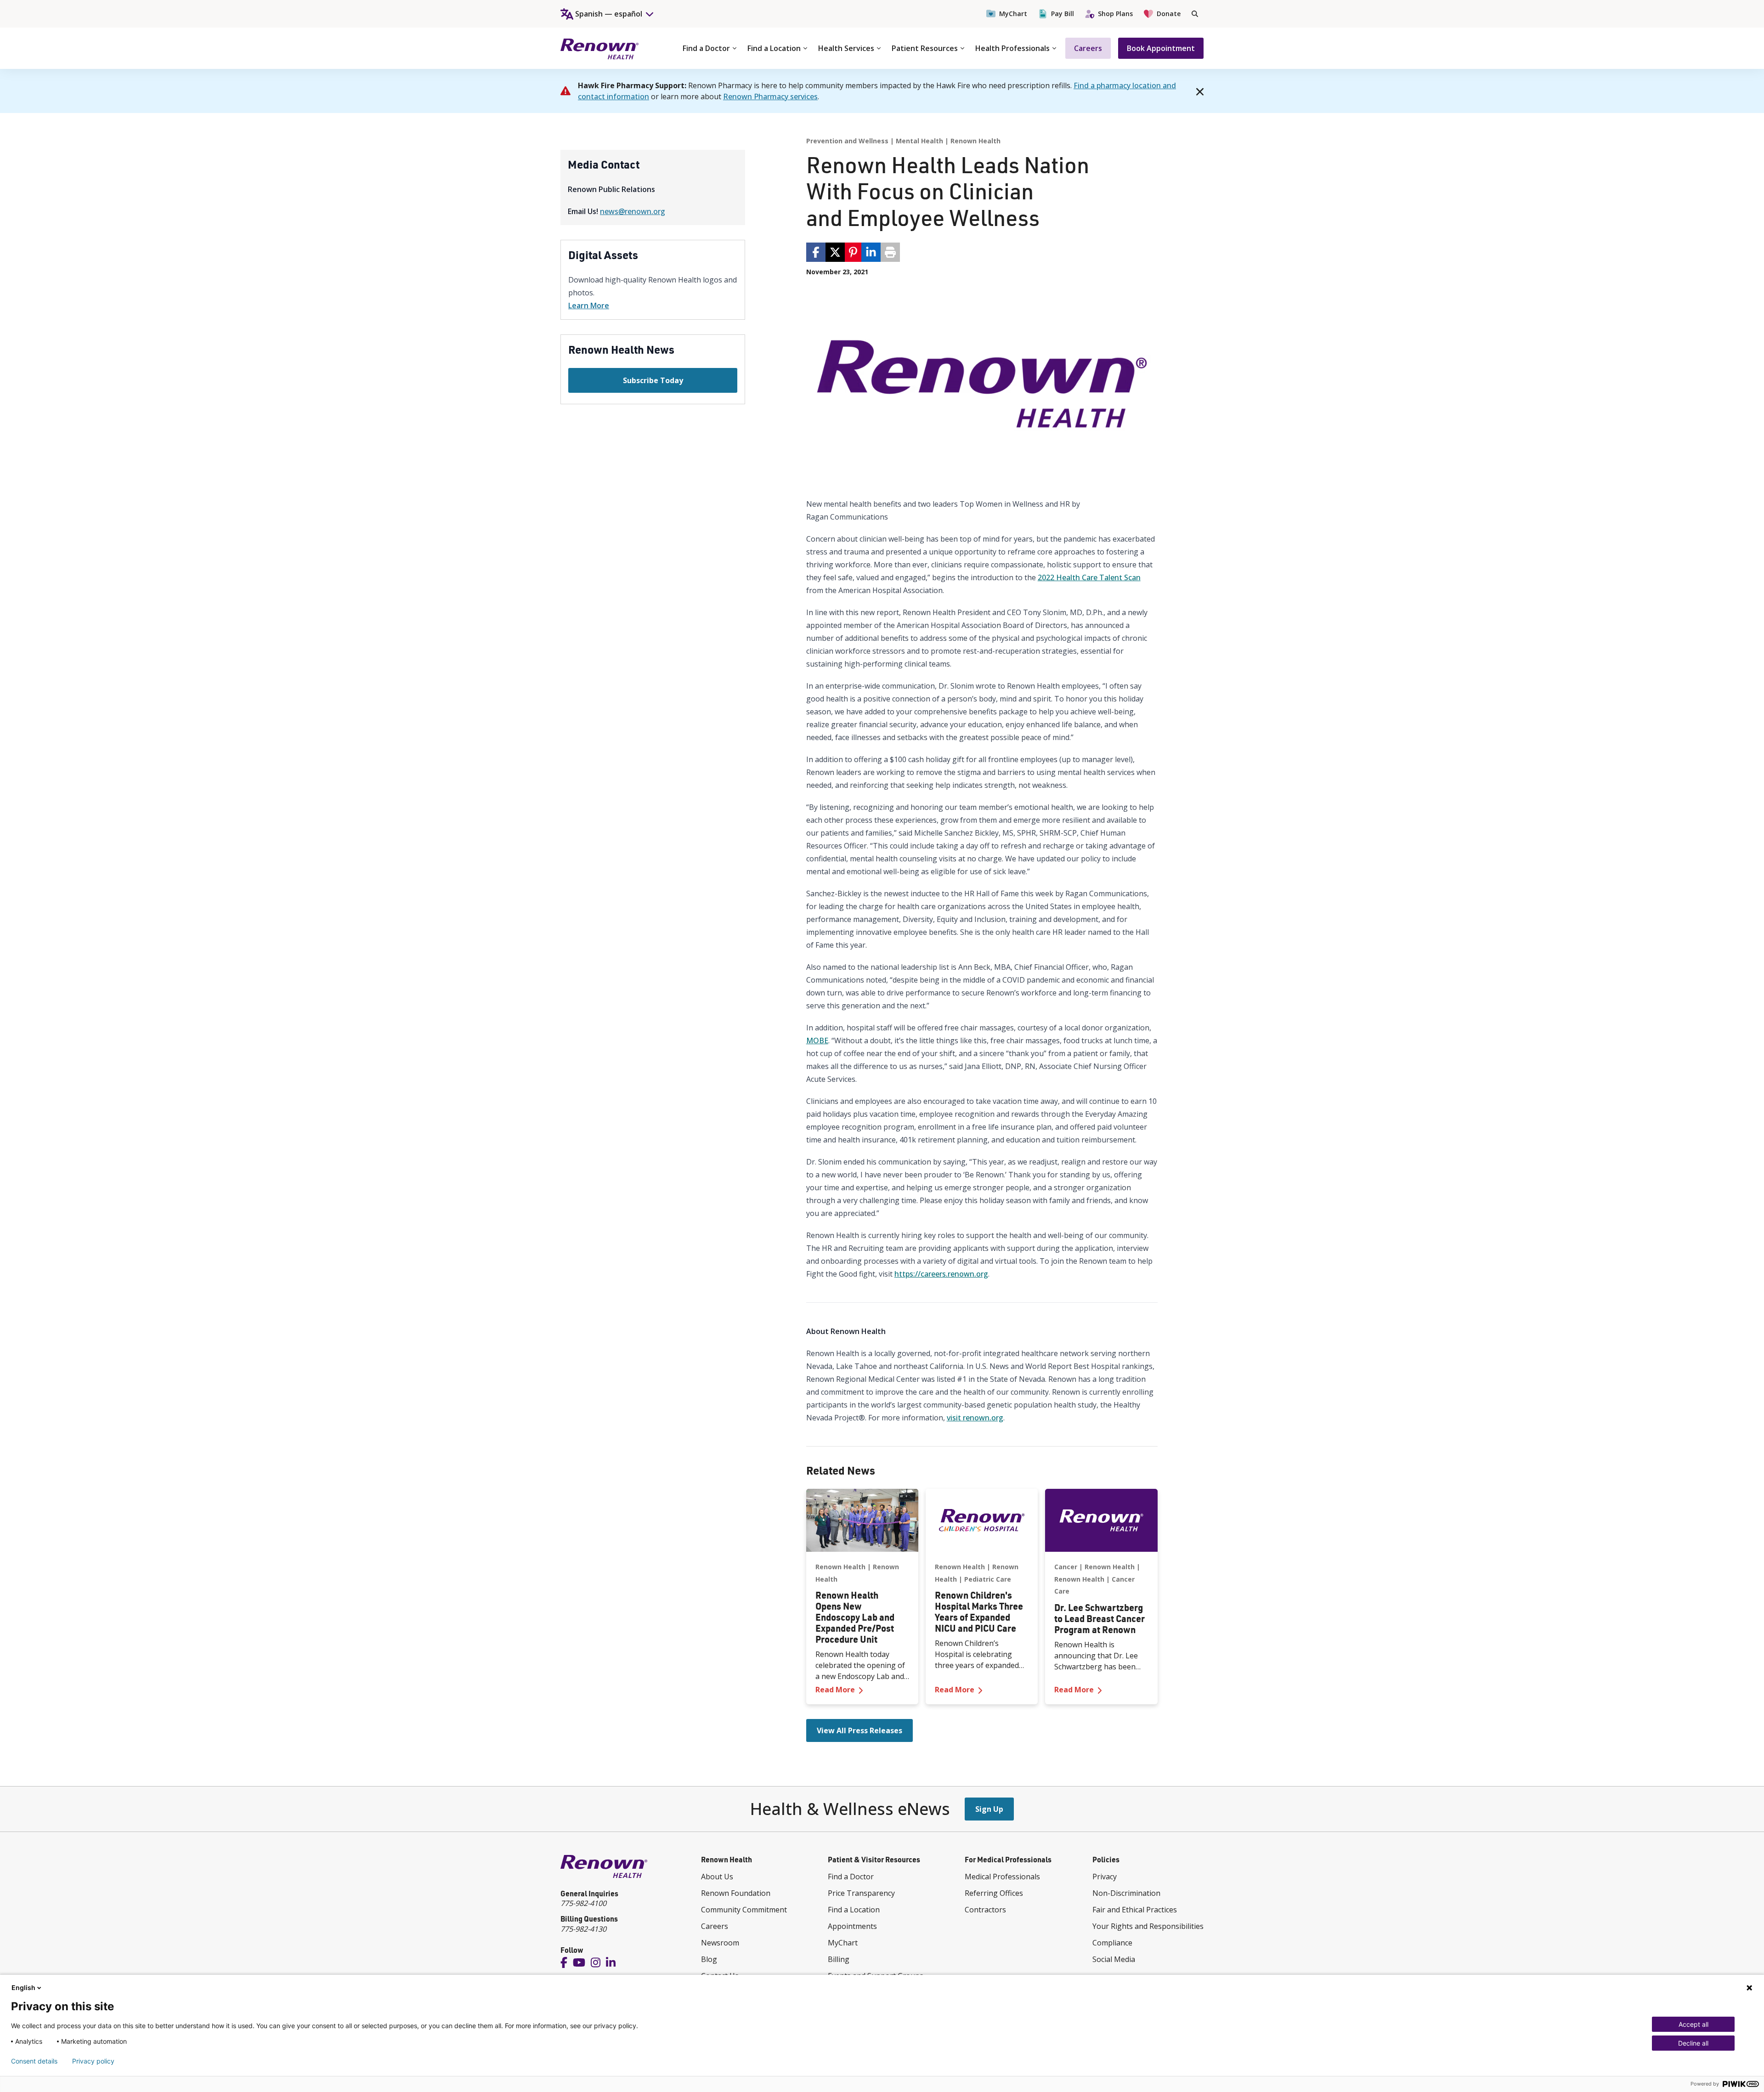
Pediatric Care (988, 1579)
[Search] (1195, 14)
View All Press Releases (859, 1730)
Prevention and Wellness (847, 141)
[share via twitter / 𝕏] (835, 252)
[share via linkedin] (871, 252)
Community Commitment (744, 1910)
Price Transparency (861, 1893)
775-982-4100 (583, 1903)
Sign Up (989, 1809)
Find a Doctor (706, 48)
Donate (1169, 14)
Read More (862, 1689)
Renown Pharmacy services (770, 96)
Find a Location (774, 48)
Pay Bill (1063, 14)
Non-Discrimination (1126, 1893)
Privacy (1105, 1877)
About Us (717, 1877)
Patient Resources (925, 48)
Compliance (1112, 1943)
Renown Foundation (736, 1893)
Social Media (1114, 1959)
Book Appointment (1161, 48)
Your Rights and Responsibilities (1148, 1926)
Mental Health (919, 141)
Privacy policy (93, 2061)
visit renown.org (975, 1418)
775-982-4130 (583, 1929)
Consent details (34, 2061)
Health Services (846, 48)
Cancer (1066, 1567)
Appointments (852, 1926)
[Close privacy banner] (1749, 1988)
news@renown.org (633, 211)
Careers (1088, 48)
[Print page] (890, 252)
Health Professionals (1012, 48)
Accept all (1693, 2024)
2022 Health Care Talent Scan (1089, 577)
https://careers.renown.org (941, 1274)
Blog (709, 1959)
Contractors (985, 1910)
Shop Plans (1115, 14)
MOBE (817, 1040)
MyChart (1013, 14)
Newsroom (720, 1943)
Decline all (1693, 2043)
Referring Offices (994, 1893)
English (23, 1987)
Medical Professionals (1002, 1877)
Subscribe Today (653, 380)
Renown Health (975, 141)
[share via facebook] (816, 252)
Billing (839, 1959)
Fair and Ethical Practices (1135, 1910)
